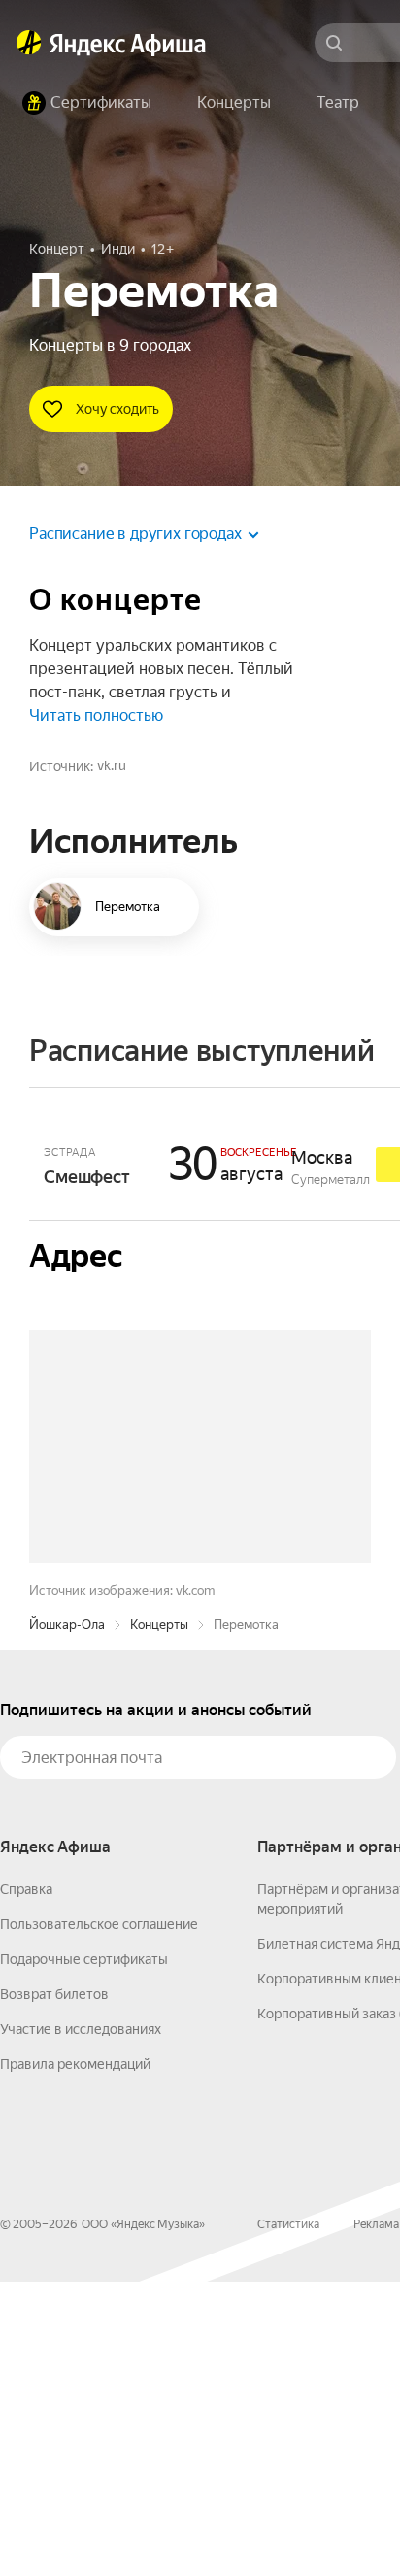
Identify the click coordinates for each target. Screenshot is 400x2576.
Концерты (159, 1919)
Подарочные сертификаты (84, 2254)
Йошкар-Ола (67, 1919)
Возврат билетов (54, 2288)
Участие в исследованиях (81, 2323)
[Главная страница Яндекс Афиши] (29, 43)
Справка (26, 2184)
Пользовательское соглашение (99, 2219)
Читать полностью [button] (96, 715)
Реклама (376, 2519)
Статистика (288, 2519)
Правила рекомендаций (75, 2358)
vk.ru (112, 765)
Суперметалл (331, 1180)
